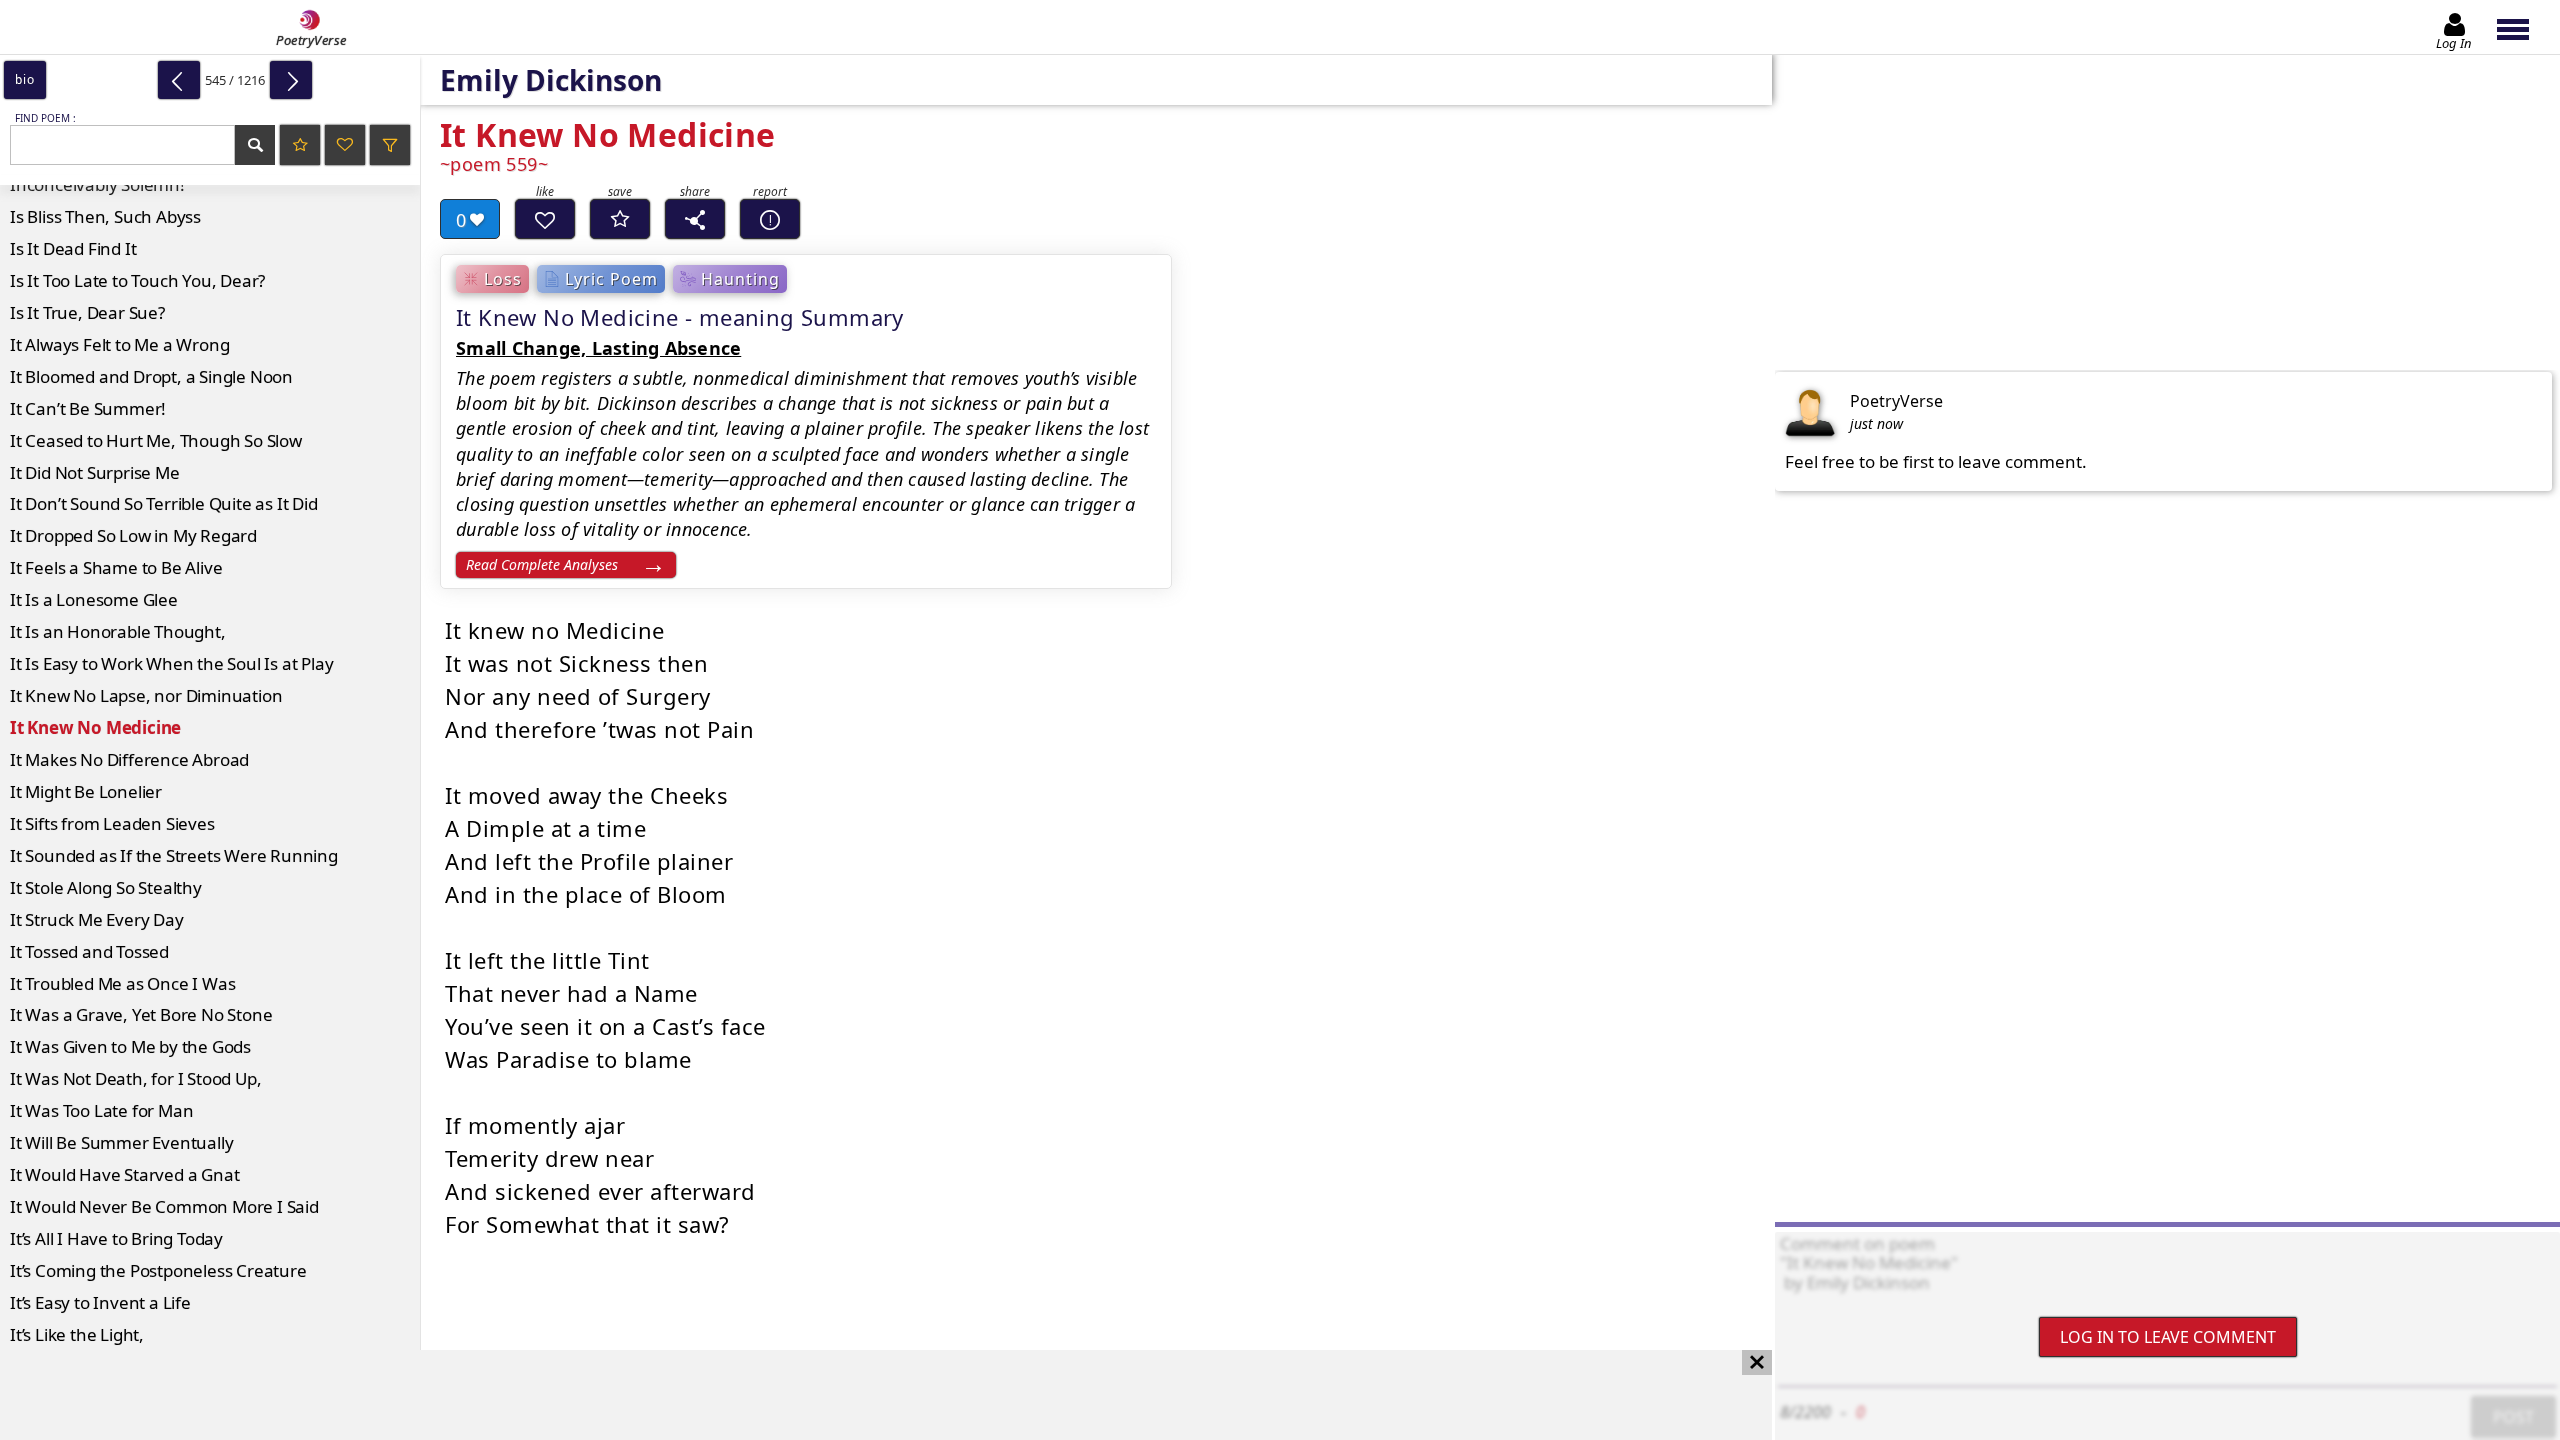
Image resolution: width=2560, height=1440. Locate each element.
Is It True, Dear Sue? (87, 312)
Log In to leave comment (2168, 1337)
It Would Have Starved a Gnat (124, 1174)
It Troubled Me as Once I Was (122, 983)
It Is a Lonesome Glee (94, 599)
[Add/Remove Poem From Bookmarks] (620, 219)
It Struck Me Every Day (97, 919)
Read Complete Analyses (542, 564)
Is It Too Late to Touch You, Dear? (137, 280)
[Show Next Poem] (291, 80)
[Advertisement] (866, 1395)
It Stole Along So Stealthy (106, 887)
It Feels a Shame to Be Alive (116, 567)
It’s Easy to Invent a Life (100, 1302)
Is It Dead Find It (73, 248)
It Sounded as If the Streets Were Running (174, 855)
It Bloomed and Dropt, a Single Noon (151, 376)
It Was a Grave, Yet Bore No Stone (141, 1014)
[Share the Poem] (695, 219)
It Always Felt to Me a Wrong (119, 344)
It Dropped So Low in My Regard (133, 535)
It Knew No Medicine (95, 727)
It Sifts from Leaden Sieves (112, 823)
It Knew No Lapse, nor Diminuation (146, 695)
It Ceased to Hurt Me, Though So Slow (156, 440)
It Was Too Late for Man (101, 1110)
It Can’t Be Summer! (88, 408)
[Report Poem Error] (770, 219)
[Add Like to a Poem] (545, 219)
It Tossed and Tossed (89, 951)
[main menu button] (2522, 27)
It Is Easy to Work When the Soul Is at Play (171, 663)
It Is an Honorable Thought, (118, 631)
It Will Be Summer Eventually (121, 1142)
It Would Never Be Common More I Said (164, 1206)
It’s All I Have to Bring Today (116, 1238)
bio (24, 79)
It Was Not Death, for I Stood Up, (135, 1078)
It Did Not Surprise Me (95, 472)
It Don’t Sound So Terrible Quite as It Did (164, 503)
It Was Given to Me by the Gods (130, 1046)
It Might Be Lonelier (86, 791)
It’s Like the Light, (77, 1334)
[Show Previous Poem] (179, 80)
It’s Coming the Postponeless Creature (158, 1270)
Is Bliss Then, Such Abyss (105, 216)
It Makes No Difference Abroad (129, 759)
